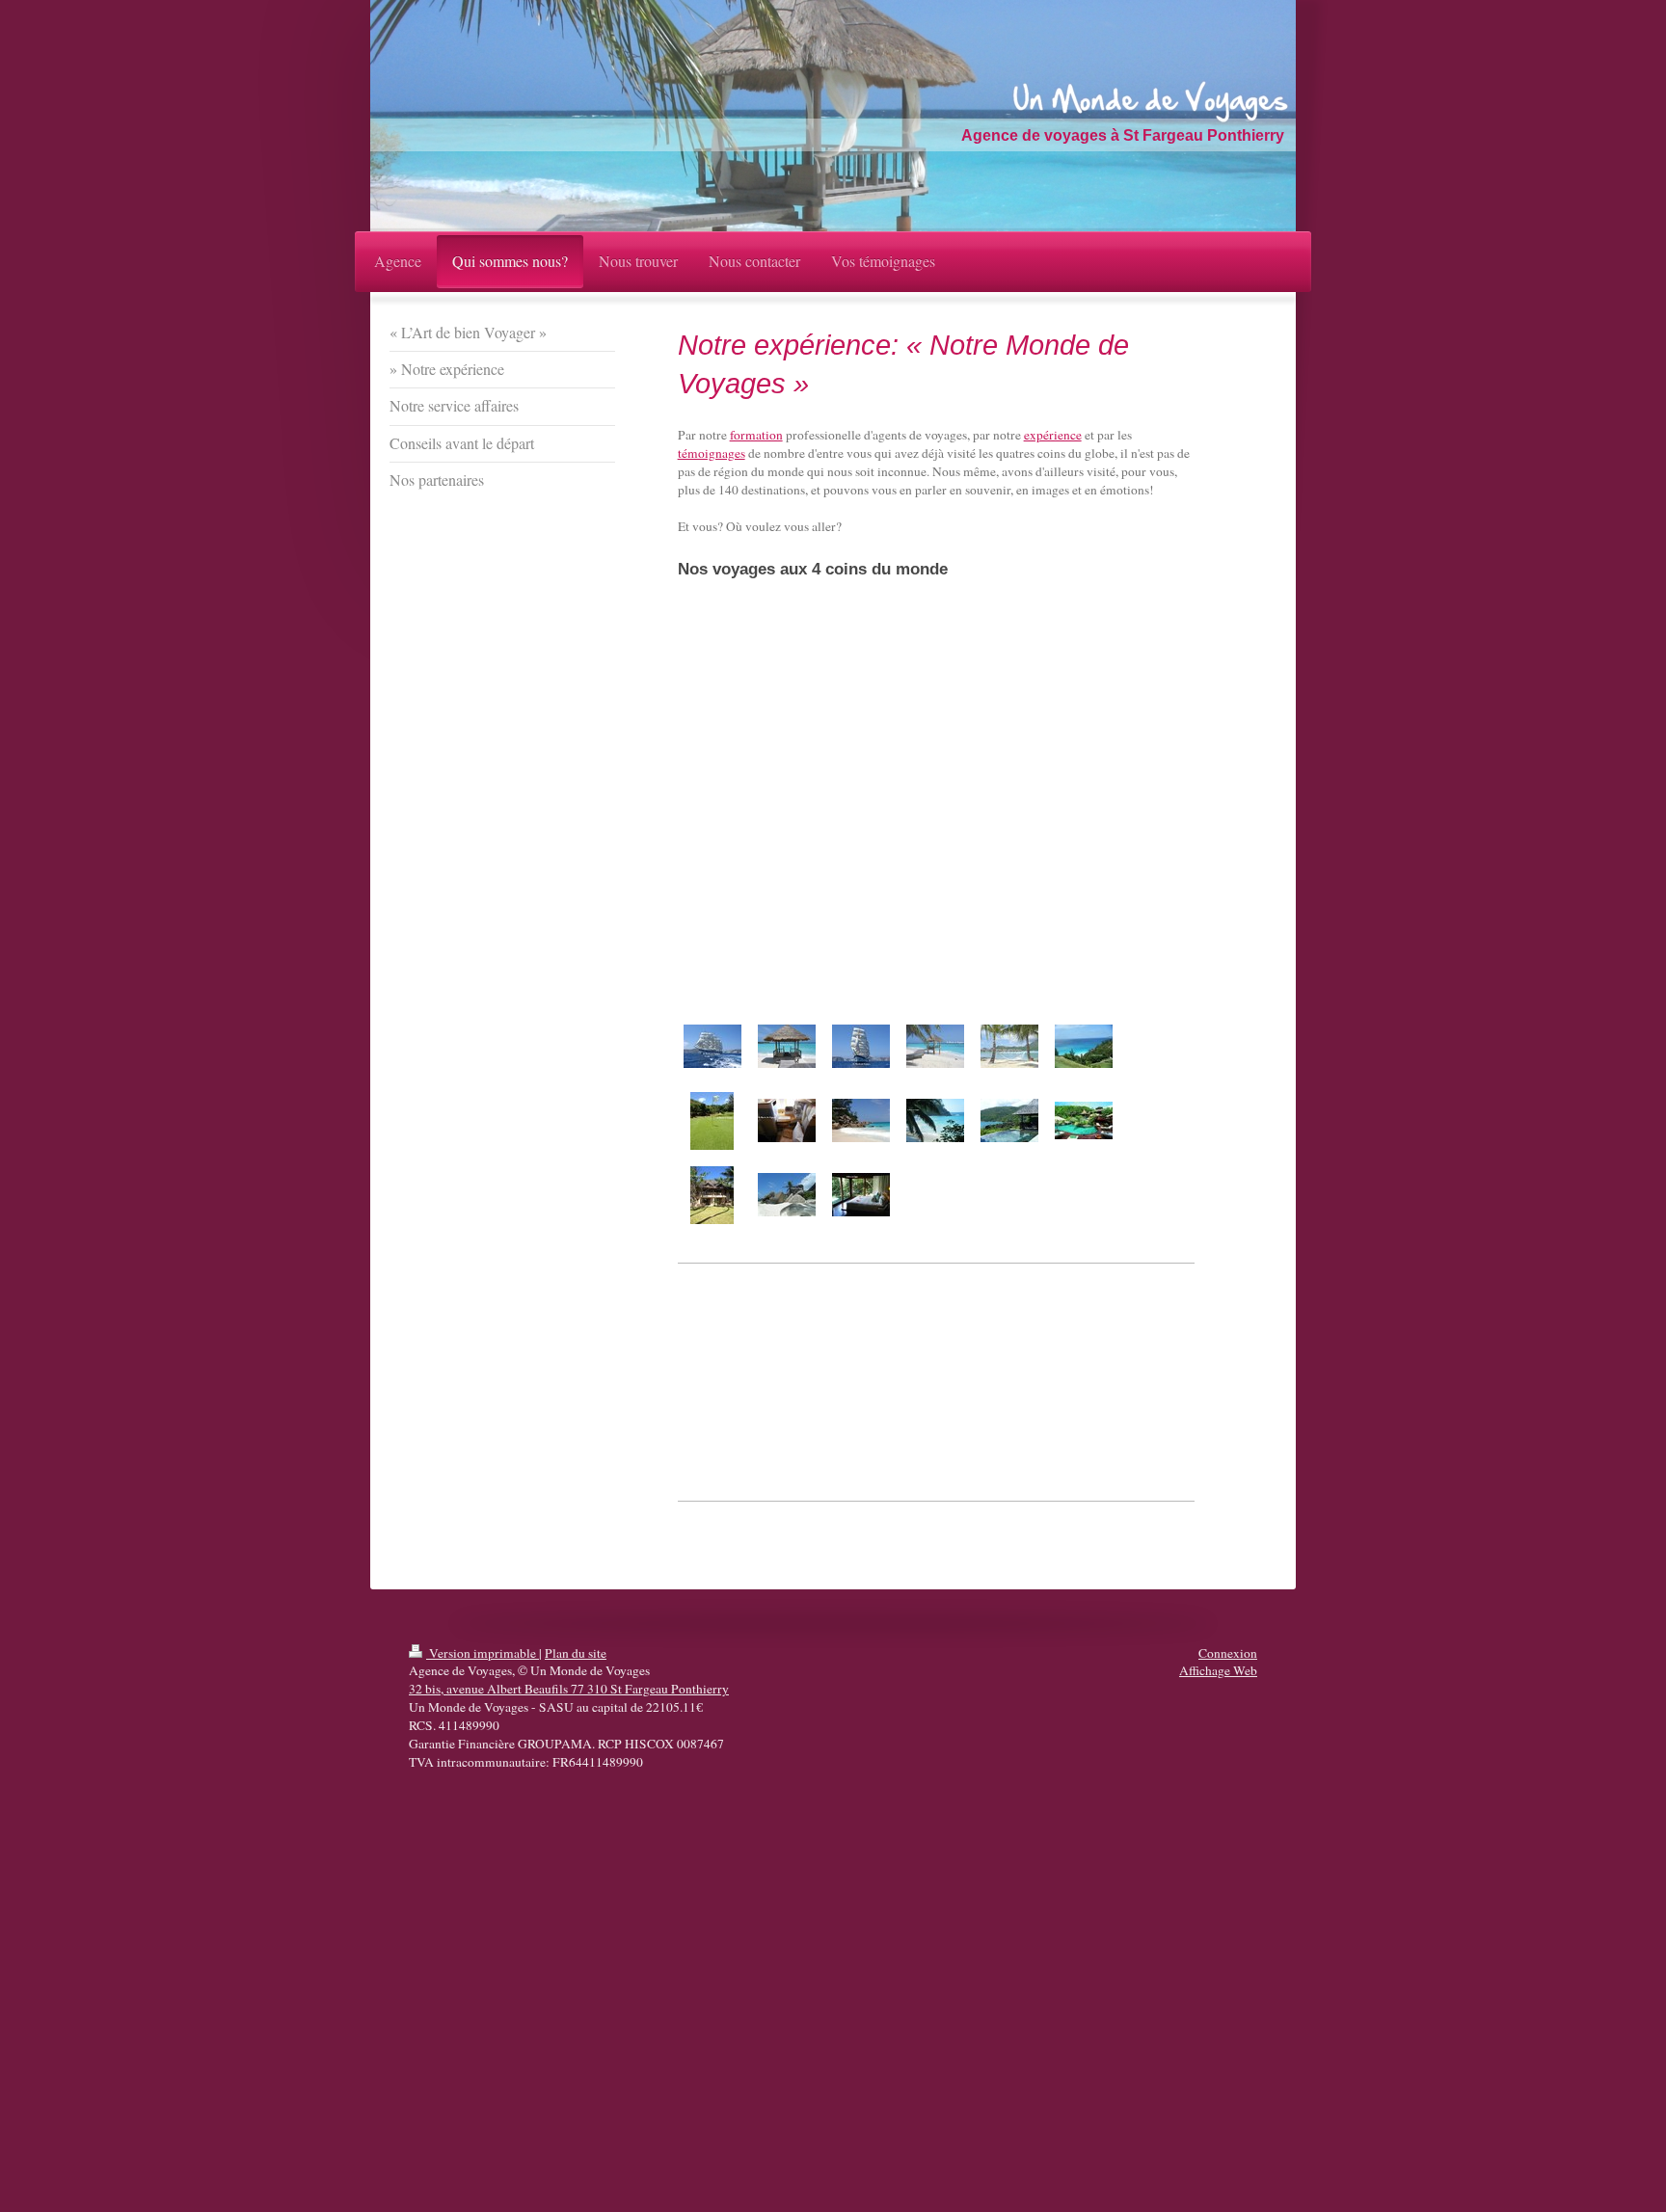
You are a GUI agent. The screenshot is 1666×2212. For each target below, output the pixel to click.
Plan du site (576, 1653)
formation (756, 435)
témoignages (712, 453)
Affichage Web (1218, 1670)
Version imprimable (483, 1653)
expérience (1053, 435)
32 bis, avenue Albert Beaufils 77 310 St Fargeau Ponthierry (569, 1689)
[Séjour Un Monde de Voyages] (787, 1046)
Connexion (1228, 1653)
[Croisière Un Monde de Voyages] (712, 1046)
